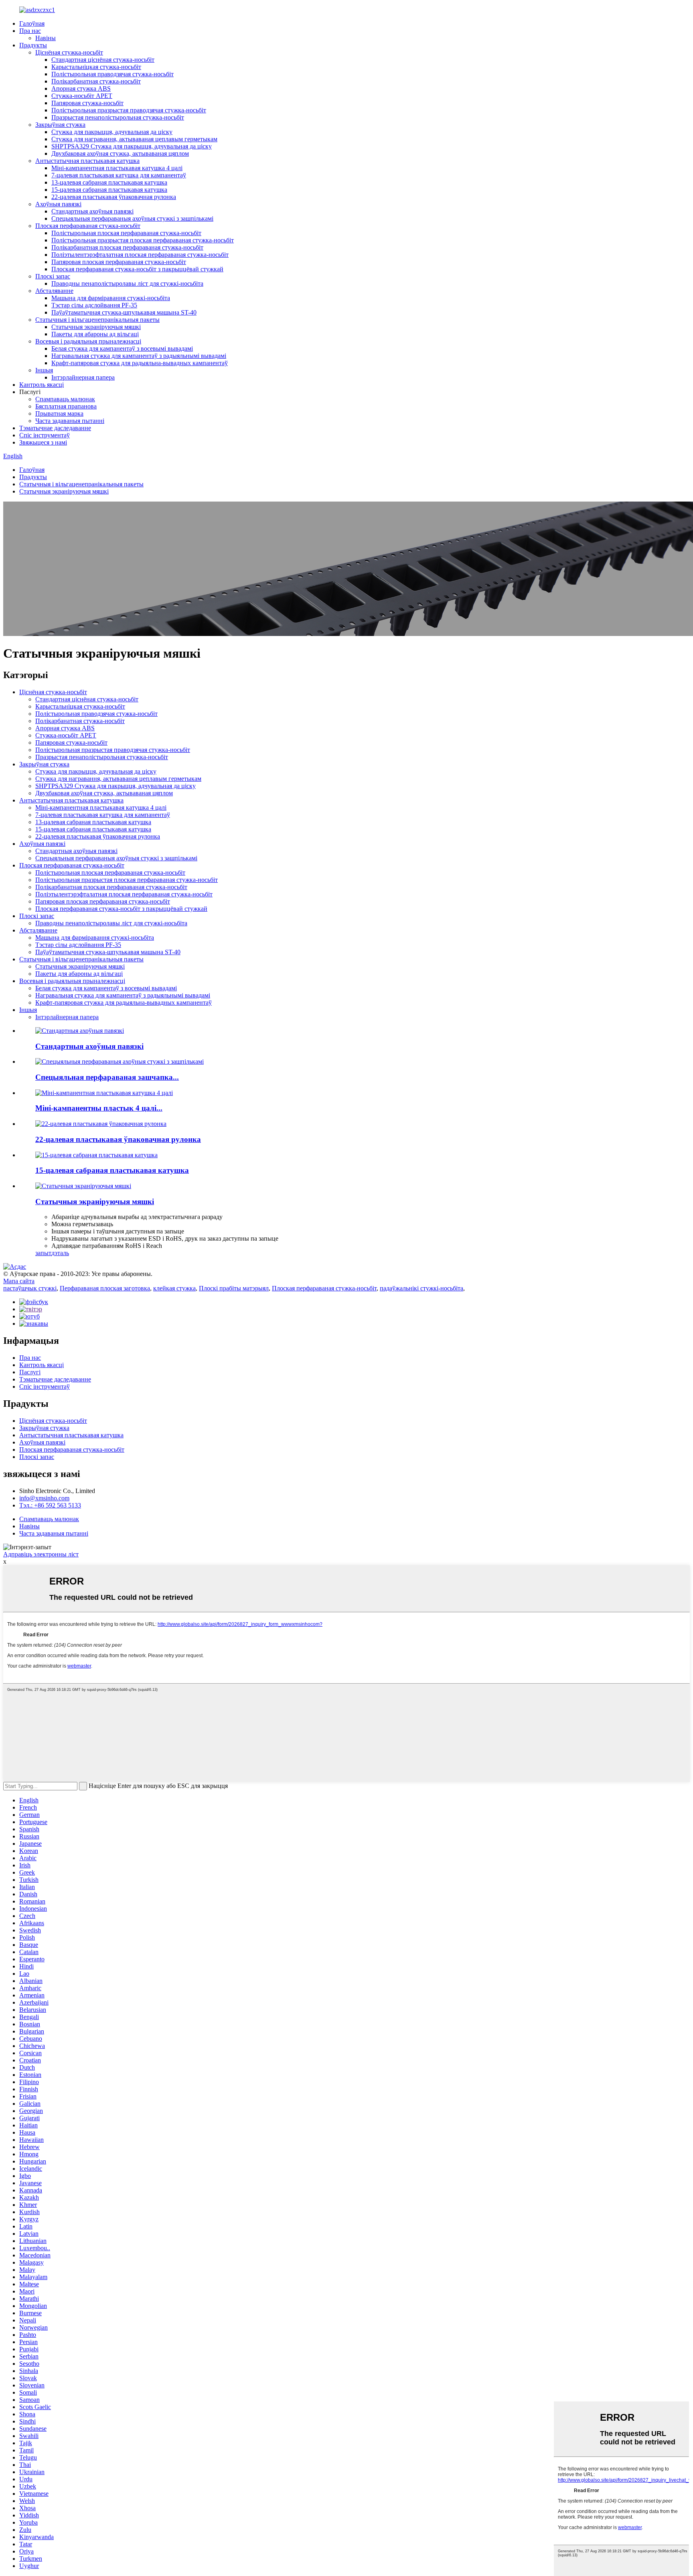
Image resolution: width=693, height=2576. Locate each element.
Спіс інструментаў (45, 435)
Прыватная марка (59, 413)
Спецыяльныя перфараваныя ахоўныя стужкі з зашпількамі (132, 218)
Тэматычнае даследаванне (55, 428)
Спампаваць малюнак (65, 399)
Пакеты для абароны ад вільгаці (95, 334)
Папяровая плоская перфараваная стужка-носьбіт (119, 262)
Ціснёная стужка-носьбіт (69, 52)
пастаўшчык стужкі (30, 1288)
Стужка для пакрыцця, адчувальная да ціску (112, 132)
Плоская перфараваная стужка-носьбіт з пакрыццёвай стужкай (137, 269)
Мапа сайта (19, 1281)
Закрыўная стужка (60, 125)
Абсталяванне (54, 291)
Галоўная (32, 23)
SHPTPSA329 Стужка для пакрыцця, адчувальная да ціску (132, 146)
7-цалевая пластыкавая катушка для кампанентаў (119, 175)
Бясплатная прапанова (66, 406)
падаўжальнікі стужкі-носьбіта (421, 1288)
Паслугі (30, 1372)
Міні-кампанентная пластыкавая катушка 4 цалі (117, 168)
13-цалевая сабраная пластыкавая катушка (109, 182)
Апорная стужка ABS (81, 88)
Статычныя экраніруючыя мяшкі (96, 327)
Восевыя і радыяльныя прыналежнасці (88, 341)
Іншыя (44, 370)
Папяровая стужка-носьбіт (87, 103)
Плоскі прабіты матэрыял (234, 1288)
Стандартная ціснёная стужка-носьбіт (103, 60)
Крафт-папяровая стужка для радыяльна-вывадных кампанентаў (140, 363)
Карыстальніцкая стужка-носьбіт (96, 67)
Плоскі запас (53, 276)
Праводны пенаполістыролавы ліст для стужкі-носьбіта (127, 283)
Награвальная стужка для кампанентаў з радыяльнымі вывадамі (139, 356)
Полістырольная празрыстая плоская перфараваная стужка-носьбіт (143, 240)
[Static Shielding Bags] (83, 1186)
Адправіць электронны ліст (41, 1554)
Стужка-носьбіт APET (82, 96)
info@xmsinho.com (44, 1498)
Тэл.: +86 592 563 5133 (50, 1505)
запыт (43, 1253)
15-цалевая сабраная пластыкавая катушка (109, 190)
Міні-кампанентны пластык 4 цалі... (99, 1108)
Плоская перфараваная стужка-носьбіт (88, 226)
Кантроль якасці (42, 385)
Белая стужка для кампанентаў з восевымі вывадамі (122, 348)
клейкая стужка (174, 1288)
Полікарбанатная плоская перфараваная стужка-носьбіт (127, 247)
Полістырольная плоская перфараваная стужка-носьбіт (126, 233)
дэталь (60, 1253)
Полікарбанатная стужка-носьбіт (96, 81)
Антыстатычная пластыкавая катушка (87, 161)
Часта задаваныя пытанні (70, 421)
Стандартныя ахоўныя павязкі (92, 211)
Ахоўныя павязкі (58, 204)
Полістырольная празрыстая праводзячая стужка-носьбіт (129, 110)
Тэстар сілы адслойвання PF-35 (94, 305)
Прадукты (33, 45)
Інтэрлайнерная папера (83, 377)
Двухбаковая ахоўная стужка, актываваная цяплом (120, 153)
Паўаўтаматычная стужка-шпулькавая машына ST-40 (124, 312)
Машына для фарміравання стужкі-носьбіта (111, 298)
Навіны (46, 38)
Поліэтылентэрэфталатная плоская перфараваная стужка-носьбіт (140, 255)
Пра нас (30, 31)
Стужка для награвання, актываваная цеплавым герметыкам (134, 139)
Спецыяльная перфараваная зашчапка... (107, 1077)
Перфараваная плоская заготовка (105, 1288)
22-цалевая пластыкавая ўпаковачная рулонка (114, 197)
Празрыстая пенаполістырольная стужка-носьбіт (118, 117)
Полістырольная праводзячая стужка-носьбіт (112, 74)
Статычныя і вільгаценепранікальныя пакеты (97, 320)
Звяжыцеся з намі (43, 442)
